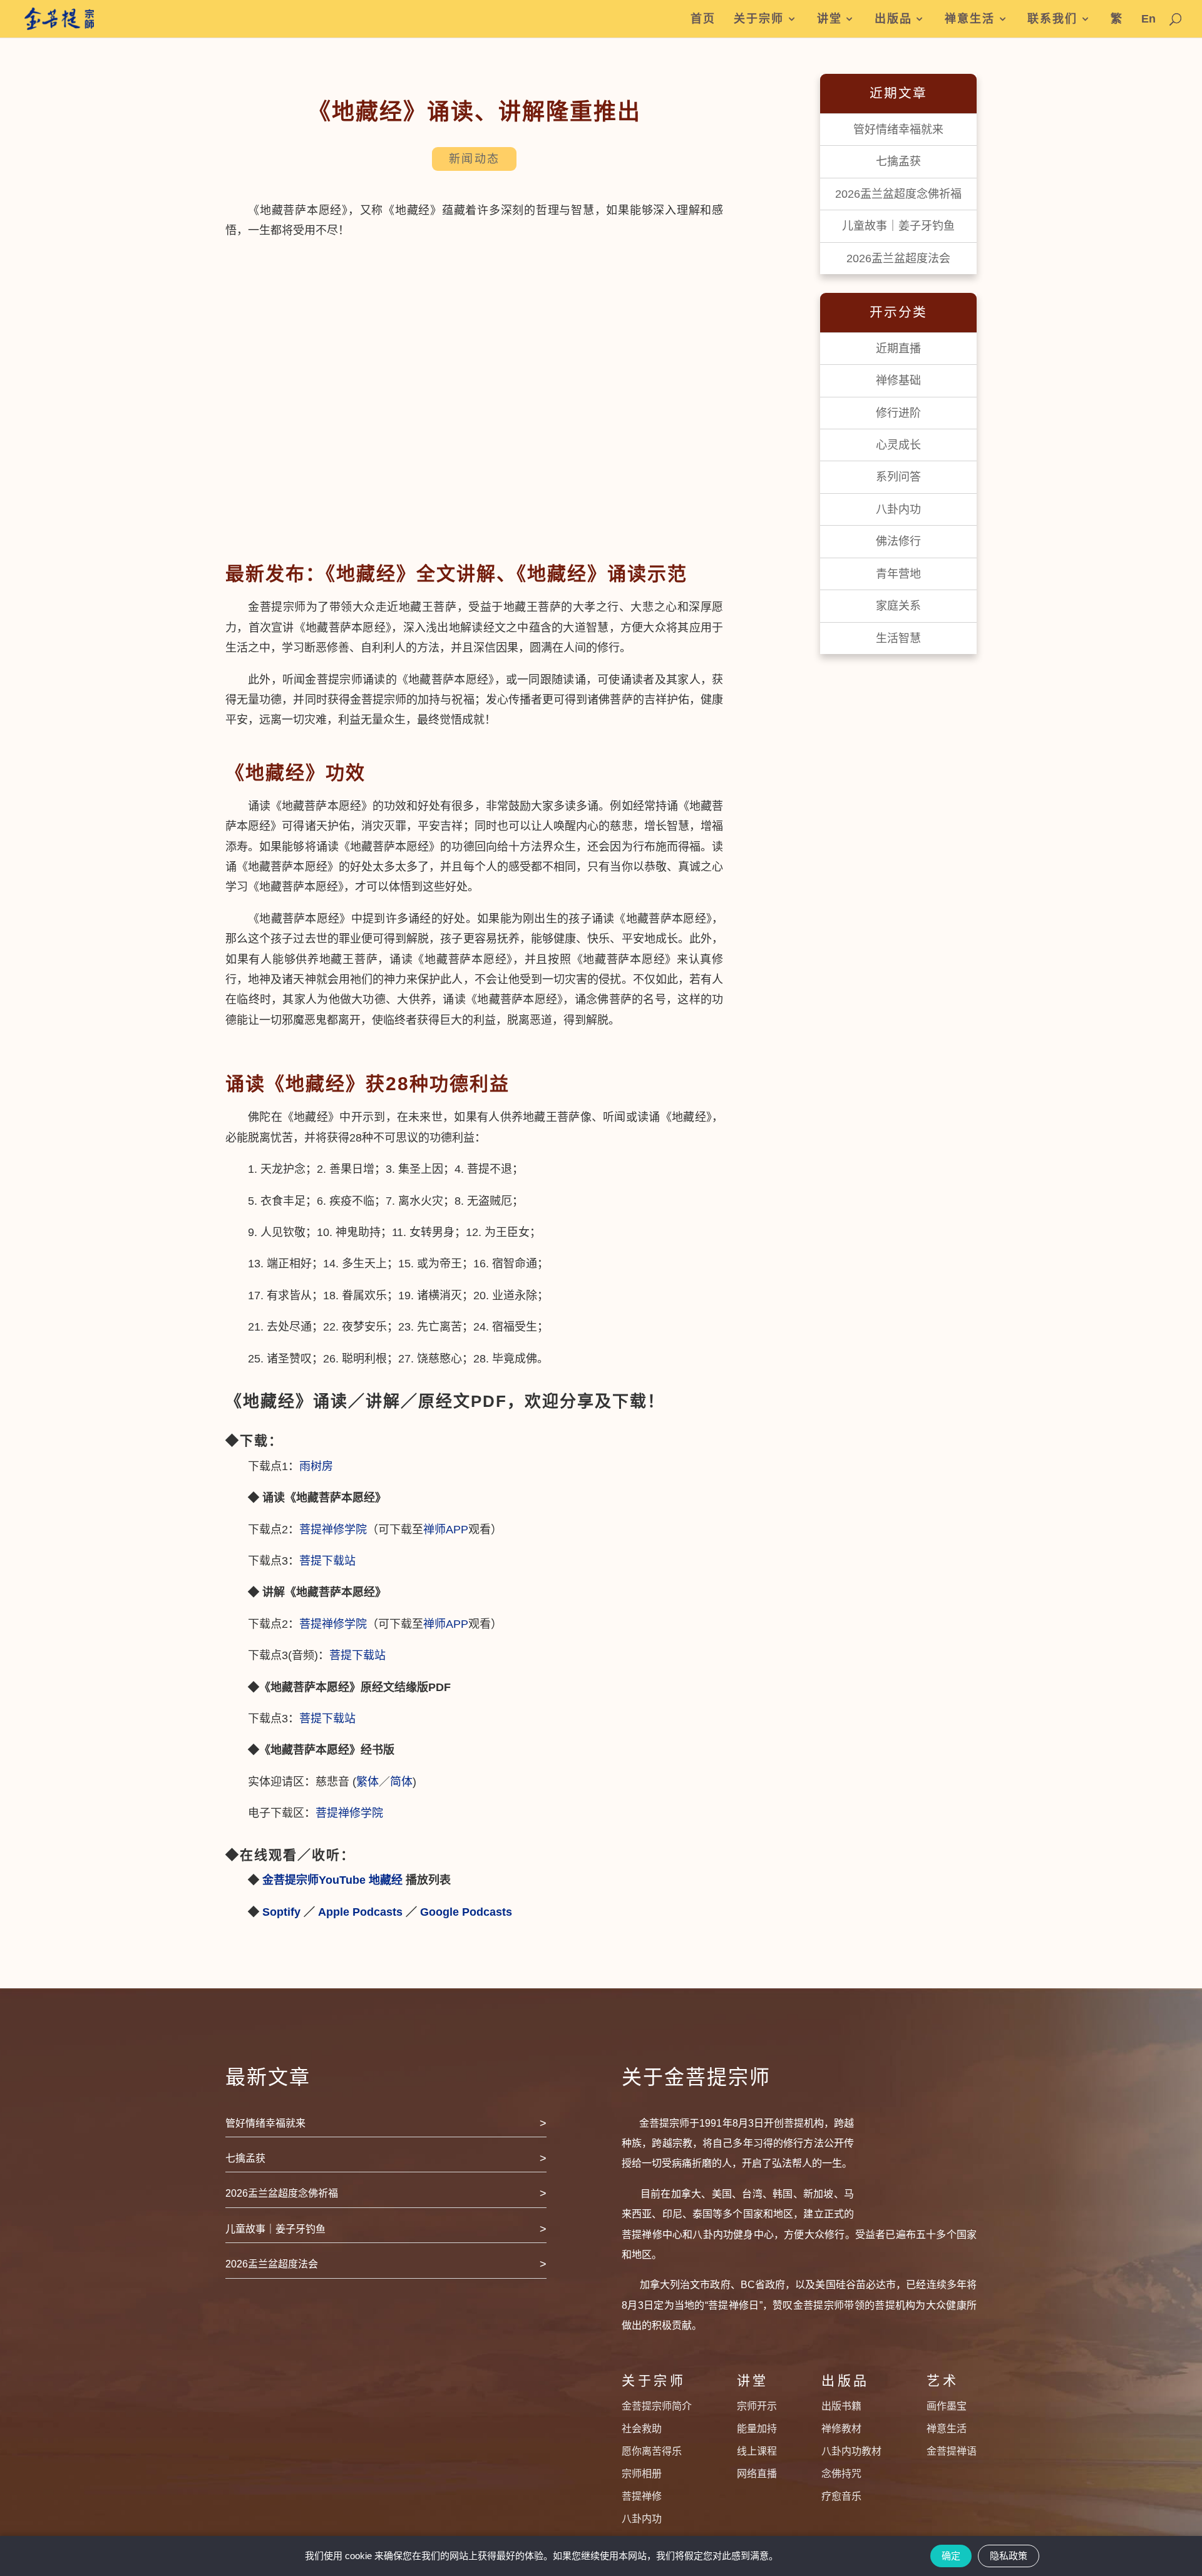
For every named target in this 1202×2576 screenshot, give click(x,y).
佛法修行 (898, 541)
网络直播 (757, 2474)
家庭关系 (898, 606)
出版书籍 (841, 2406)
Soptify (281, 1912)
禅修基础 (898, 381)
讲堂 (830, 19)
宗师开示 (757, 2406)
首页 (703, 19)
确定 (951, 2556)
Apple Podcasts (360, 1912)
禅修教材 (841, 2429)
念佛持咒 (841, 2474)
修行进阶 (898, 413)
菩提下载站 (331, 1561)
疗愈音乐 (841, 2496)
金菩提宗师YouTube (314, 1880)
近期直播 (898, 349)
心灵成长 (898, 445)
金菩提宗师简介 (657, 2406)
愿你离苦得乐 (652, 2451)
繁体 (367, 1782)
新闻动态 (474, 159)
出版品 (893, 19)
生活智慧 (898, 638)
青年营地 (898, 574)
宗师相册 (642, 2474)
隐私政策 (1009, 2556)
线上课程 (757, 2451)
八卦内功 (898, 509)
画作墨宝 (947, 2406)
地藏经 (386, 1880)
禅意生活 (970, 19)
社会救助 (642, 2429)
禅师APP (446, 1530)
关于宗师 (759, 19)
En (1148, 19)
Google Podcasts (466, 1912)
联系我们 (1052, 19)
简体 (401, 1782)
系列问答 (898, 477)
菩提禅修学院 (333, 1530)
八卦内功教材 (851, 2451)
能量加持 (757, 2429)
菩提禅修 (642, 2496)
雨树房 (316, 1466)
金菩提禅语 (952, 2451)
